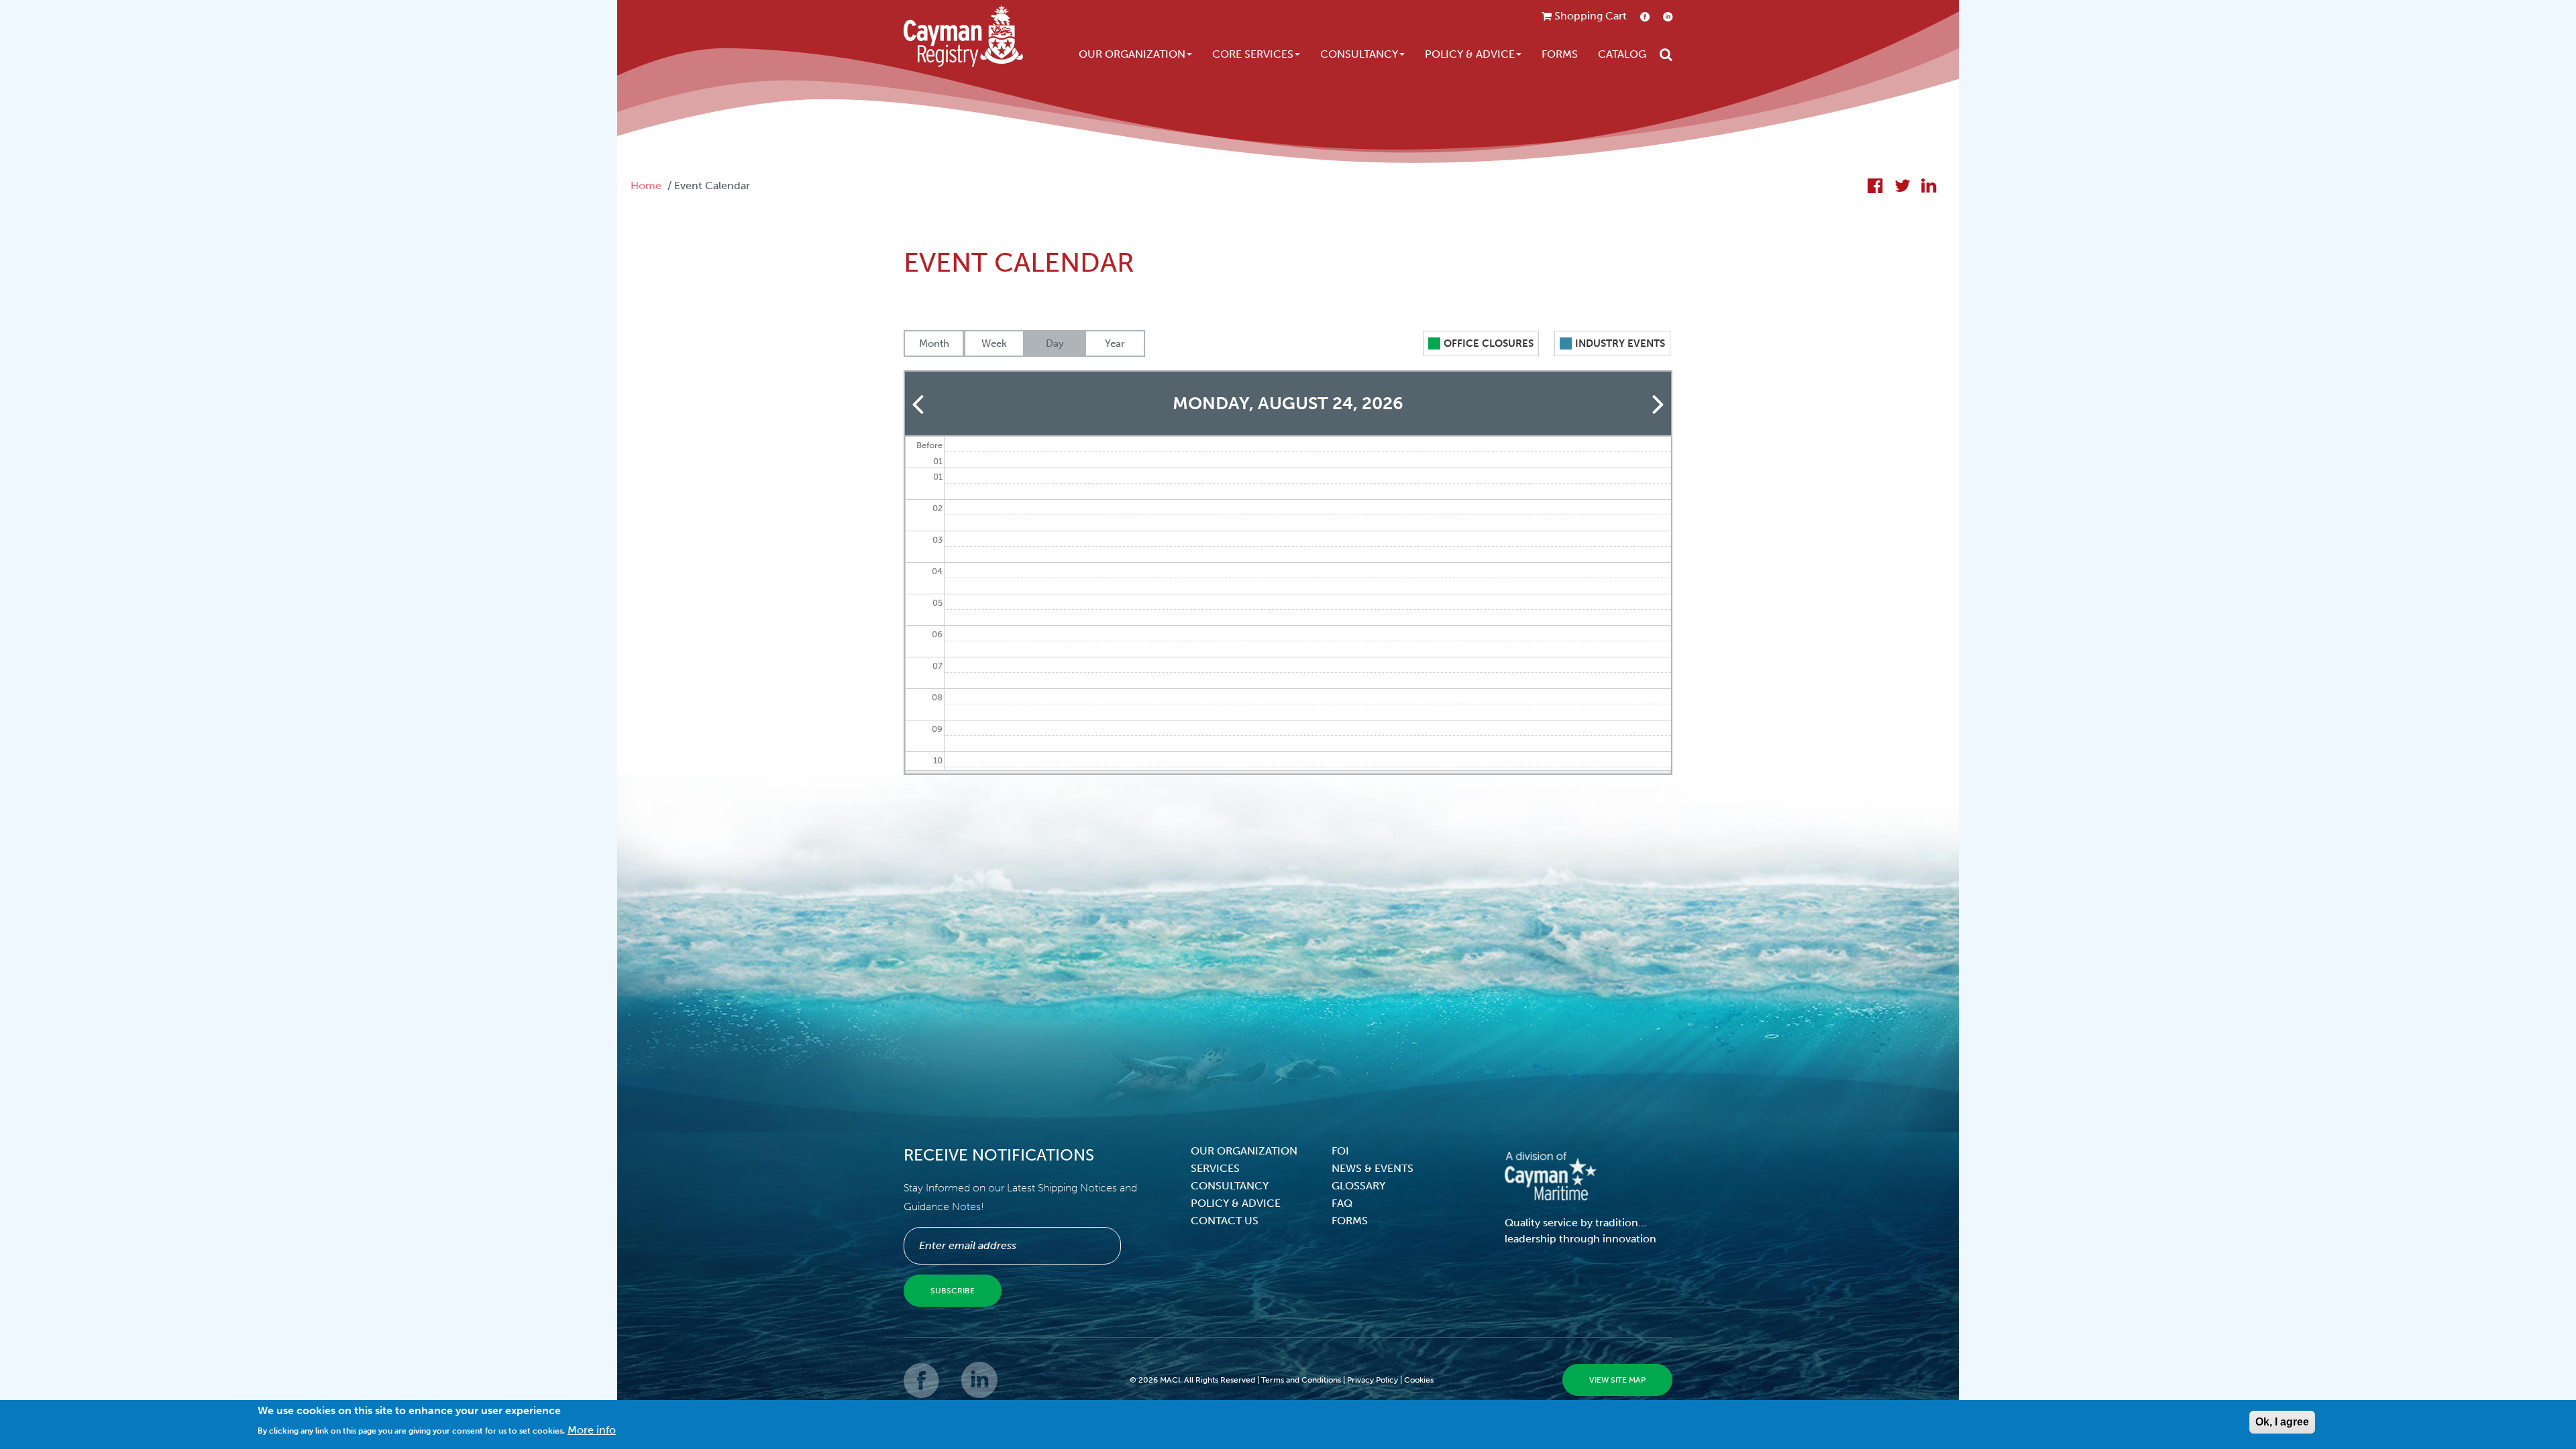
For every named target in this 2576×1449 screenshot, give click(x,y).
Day (1055, 343)
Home (646, 185)
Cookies (1419, 1380)
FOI (1340, 1151)
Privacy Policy (1373, 1380)
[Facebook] (922, 1390)
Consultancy (1359, 54)
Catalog (1622, 54)
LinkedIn (1668, 16)
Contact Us (1225, 1221)
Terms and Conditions (1301, 1380)
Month (934, 343)
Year (1115, 343)
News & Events (1373, 1168)
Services (1215, 1168)
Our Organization (1132, 54)
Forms (1560, 54)
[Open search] (1666, 54)
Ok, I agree (2282, 1422)
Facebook (1645, 16)
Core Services (1253, 54)
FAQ (1342, 1203)
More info (592, 1429)
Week (994, 343)
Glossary (1358, 1186)
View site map (1617, 1380)
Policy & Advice (1470, 54)
